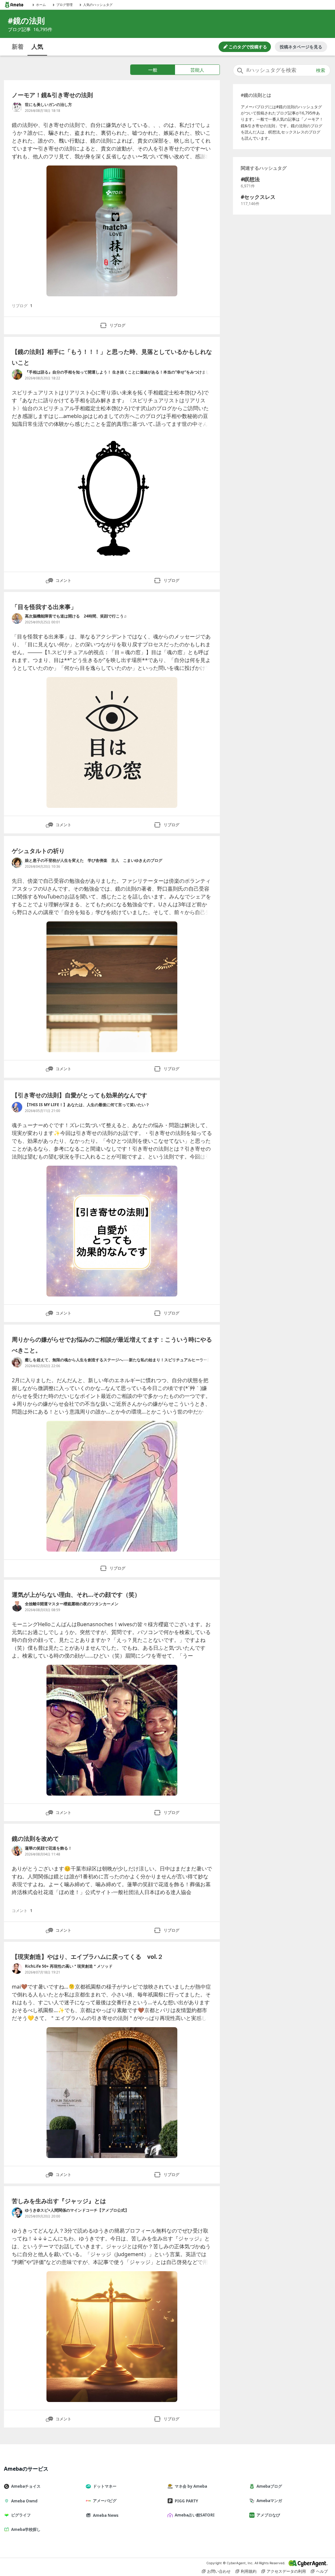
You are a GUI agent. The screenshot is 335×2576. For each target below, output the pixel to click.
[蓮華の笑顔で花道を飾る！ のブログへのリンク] (17, 1851)
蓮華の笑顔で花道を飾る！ (48, 1848)
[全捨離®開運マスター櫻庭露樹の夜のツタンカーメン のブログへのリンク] (17, 1606)
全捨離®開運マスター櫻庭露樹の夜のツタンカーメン (72, 1604)
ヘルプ (322, 2571)
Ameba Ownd (24, 2501)
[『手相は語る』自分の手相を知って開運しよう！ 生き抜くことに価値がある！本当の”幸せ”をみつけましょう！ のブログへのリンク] (17, 374)
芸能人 (197, 70)
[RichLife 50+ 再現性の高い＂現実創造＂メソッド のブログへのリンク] (17, 1969)
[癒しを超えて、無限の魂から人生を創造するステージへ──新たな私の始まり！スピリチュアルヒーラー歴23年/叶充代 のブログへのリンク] (17, 1362)
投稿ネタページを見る (301, 47)
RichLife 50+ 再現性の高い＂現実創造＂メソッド (69, 1966)
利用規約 (249, 2571)
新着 (18, 46)
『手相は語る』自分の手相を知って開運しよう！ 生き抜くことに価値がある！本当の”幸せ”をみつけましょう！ (117, 372)
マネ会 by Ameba (191, 2486)
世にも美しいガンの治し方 (48, 104)
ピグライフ (21, 2515)
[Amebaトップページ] (14, 5)
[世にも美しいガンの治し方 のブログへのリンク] (17, 107)
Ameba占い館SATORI (195, 2515)
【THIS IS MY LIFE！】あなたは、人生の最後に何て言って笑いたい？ (87, 1105)
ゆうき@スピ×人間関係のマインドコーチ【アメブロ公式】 (77, 2210)
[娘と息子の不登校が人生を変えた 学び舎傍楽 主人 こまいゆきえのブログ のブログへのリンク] (17, 863)
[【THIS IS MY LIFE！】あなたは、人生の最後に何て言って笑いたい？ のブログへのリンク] (17, 1107)
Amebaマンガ (269, 2501)
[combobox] (282, 70)
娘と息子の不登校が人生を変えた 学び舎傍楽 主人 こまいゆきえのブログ (94, 860)
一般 (153, 70)
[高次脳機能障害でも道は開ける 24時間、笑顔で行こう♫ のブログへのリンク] (17, 618)
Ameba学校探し (26, 2529)
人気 (37, 46)
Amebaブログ (269, 2486)
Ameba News (106, 2515)
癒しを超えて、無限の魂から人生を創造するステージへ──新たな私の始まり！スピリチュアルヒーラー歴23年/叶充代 (118, 1360)
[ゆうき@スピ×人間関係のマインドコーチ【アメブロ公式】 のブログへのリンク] (17, 2213)
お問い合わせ (219, 2571)
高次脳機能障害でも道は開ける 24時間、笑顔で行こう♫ (76, 616)
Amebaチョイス (26, 2486)
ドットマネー (105, 2486)
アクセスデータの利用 (286, 2571)
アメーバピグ (105, 2501)
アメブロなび (268, 2515)
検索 (321, 70)
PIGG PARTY (186, 2501)
